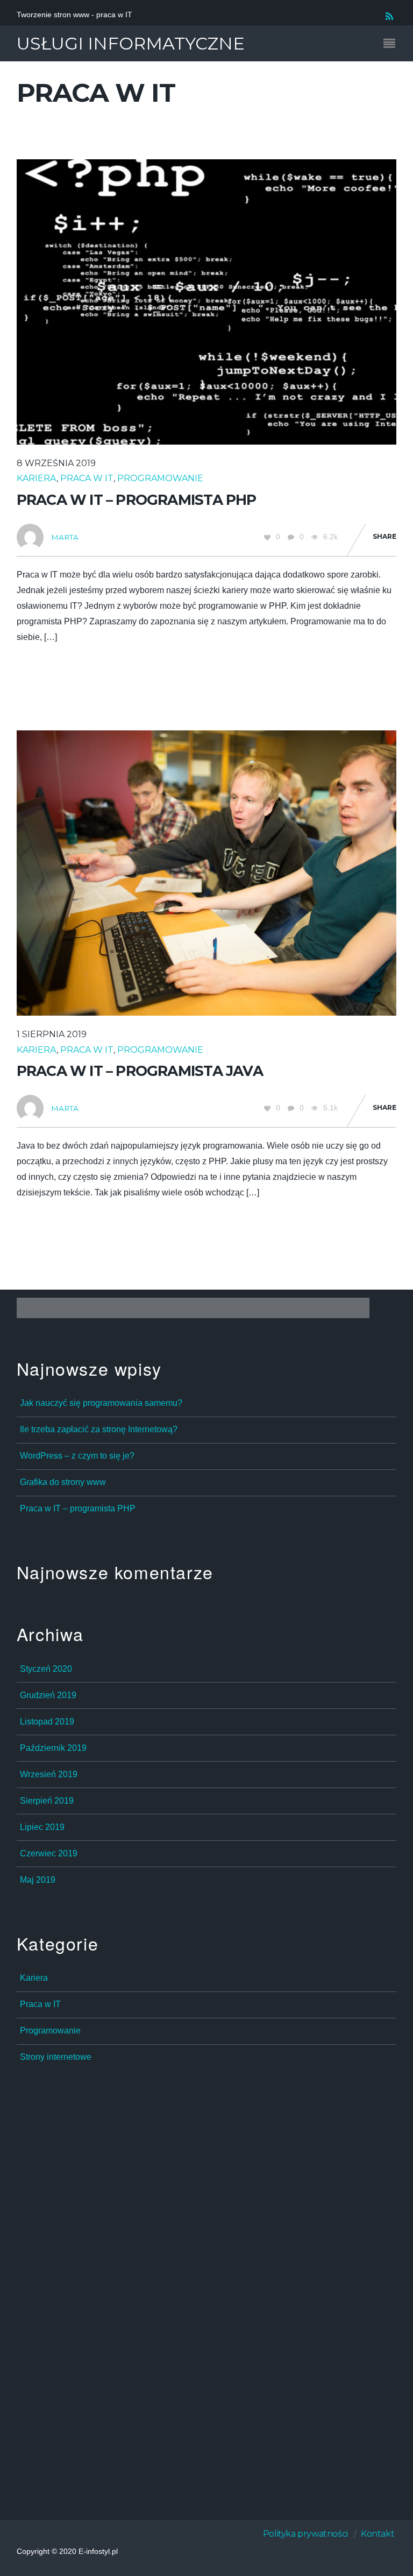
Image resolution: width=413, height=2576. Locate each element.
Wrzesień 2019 (49, 1774)
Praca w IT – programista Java (140, 1071)
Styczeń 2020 (46, 1669)
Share (384, 536)
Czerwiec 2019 (49, 1853)
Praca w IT (87, 478)
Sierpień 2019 (47, 1801)
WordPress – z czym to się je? (77, 1456)
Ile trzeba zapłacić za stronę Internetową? (99, 1429)
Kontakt (378, 2534)
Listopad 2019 (47, 1722)
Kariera (37, 478)
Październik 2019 (53, 1748)
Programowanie (160, 478)
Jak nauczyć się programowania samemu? (101, 1403)
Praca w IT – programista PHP (137, 500)
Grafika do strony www (63, 1482)
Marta (65, 537)
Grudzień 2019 (48, 1695)
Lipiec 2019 (42, 1827)
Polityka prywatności (305, 2534)
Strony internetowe (56, 2057)
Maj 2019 (38, 1880)
